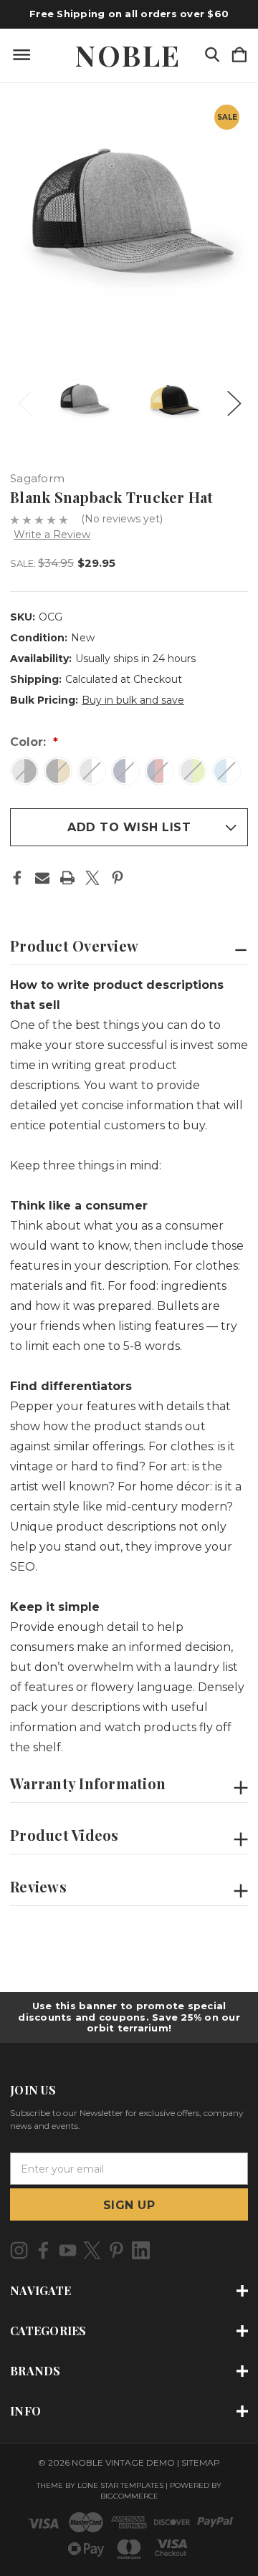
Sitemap (201, 2462)
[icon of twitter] (92, 2250)
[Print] (67, 878)
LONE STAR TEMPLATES (120, 2485)
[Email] (42, 878)
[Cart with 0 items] (239, 56)
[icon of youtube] (68, 2250)
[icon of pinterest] (116, 2250)
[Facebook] (17, 878)
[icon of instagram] (19, 2250)
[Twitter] (92, 878)
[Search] (212, 56)
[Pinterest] (118, 878)
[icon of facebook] (43, 2250)
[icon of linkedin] (141, 2250)
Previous (24, 399)
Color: (30, 742)
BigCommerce (129, 2496)
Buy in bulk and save (133, 700)
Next (234, 399)
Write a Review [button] (52, 535)
